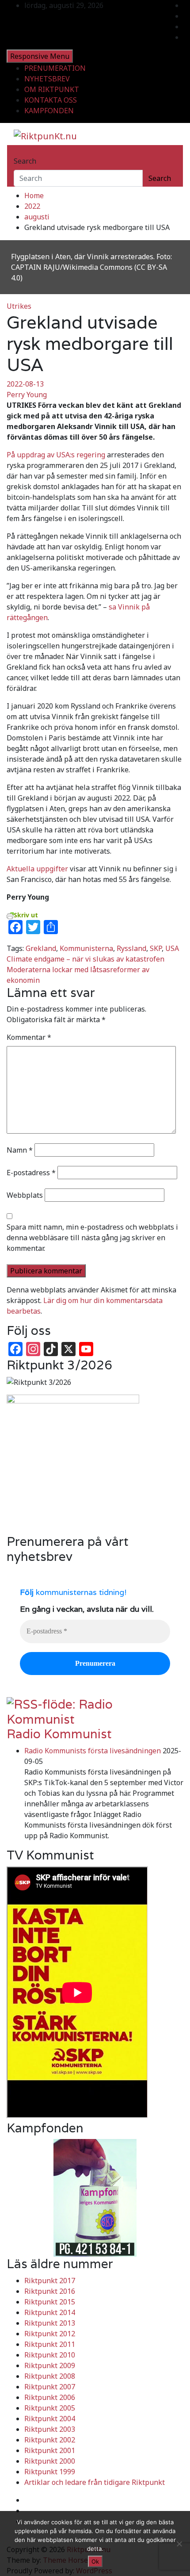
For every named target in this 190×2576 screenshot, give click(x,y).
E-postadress (31, 1173)
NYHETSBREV (47, 79)
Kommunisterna (86, 948)
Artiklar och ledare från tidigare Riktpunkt (95, 2482)
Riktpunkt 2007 (50, 2387)
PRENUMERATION (55, 68)
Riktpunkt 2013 (50, 2323)
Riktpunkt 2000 (50, 2461)
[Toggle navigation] (19, 153)
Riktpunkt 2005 (50, 2408)
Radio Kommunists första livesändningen (93, 1751)
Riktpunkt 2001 (50, 2450)
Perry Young (27, 395)
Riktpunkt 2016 (50, 2291)
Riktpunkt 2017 (50, 2281)
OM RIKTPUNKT (52, 89)
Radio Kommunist (59, 1734)
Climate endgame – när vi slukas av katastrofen (85, 959)
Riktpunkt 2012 (50, 2334)
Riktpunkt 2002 (50, 2440)
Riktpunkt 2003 (50, 2429)
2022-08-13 (25, 384)
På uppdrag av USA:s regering (56, 455)
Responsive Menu (40, 56)
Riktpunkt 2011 (50, 2344)
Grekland (41, 948)
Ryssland (131, 948)
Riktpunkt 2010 (50, 2355)
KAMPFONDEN (49, 111)
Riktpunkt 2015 (50, 2302)
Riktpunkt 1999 (50, 2472)
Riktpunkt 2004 (50, 2419)
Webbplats (25, 1195)
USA (172, 948)
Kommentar (29, 1037)
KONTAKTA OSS (51, 100)
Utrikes (19, 306)
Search (25, 161)
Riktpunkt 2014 (50, 2312)
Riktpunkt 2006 (50, 2397)
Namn (20, 1150)
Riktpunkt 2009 (50, 2365)
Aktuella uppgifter (37, 869)
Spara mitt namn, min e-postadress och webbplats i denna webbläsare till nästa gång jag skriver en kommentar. (92, 1238)
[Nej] (179, 2544)
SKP (156, 948)
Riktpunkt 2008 (50, 2376)
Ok (95, 2561)
